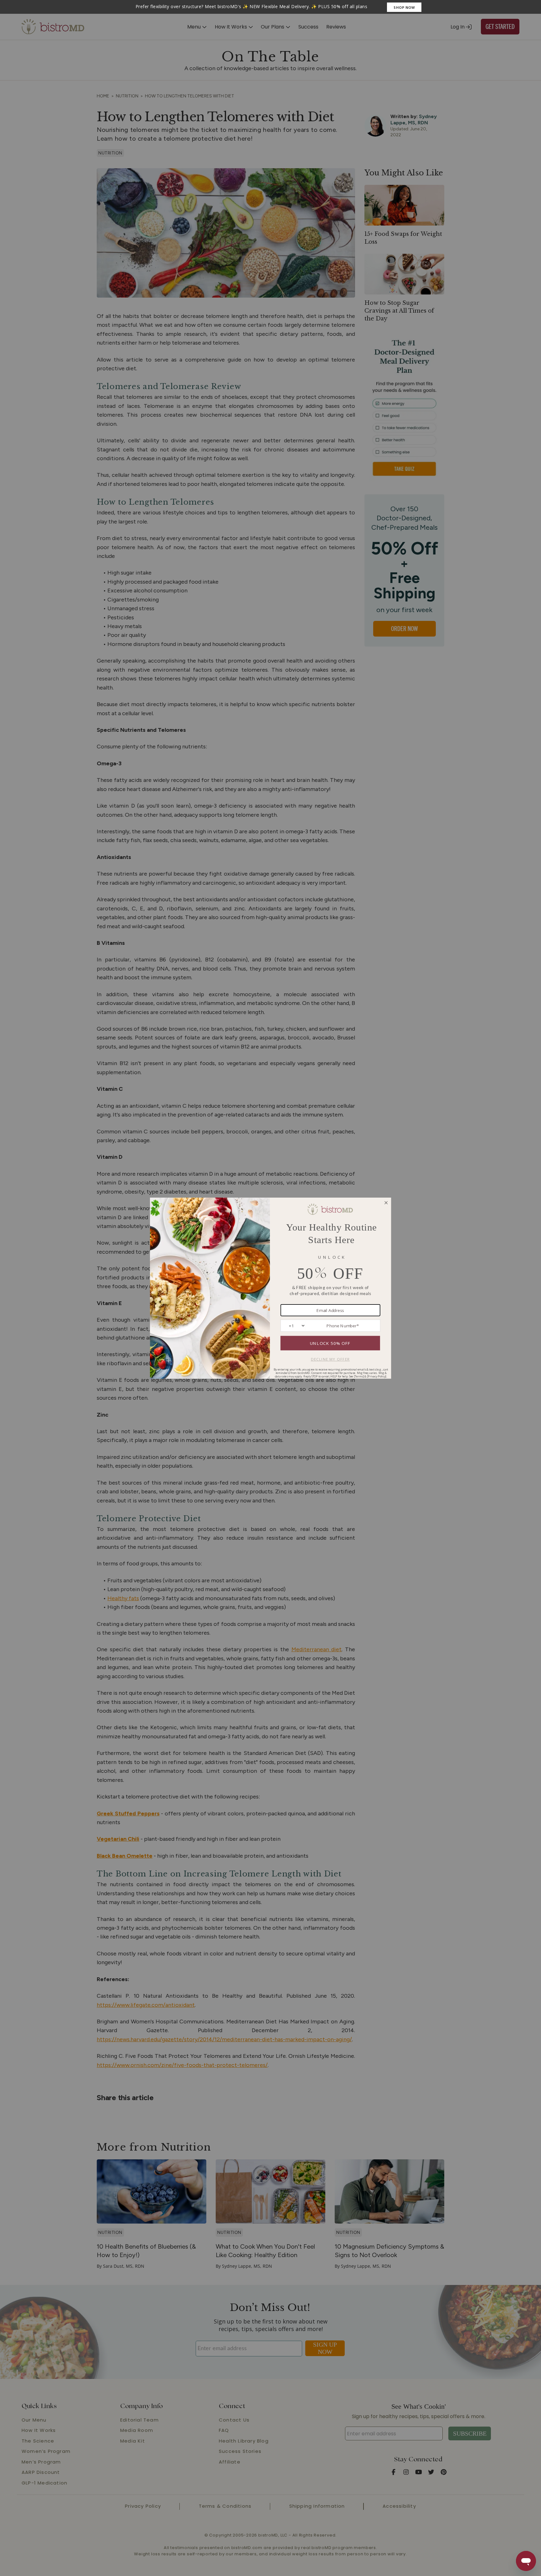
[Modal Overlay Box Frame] (270, 7)
